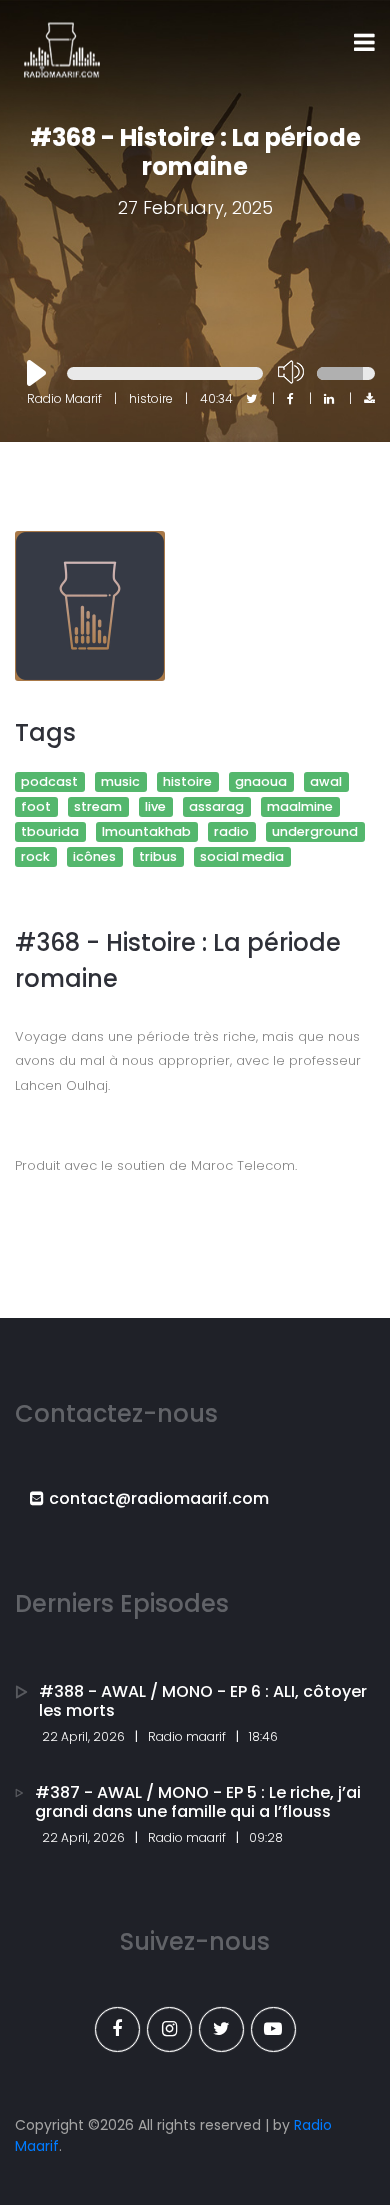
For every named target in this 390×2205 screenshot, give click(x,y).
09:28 (266, 1837)
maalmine (300, 806)
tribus (158, 856)
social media (242, 856)
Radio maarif (187, 1736)
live (155, 806)
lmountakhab (146, 831)
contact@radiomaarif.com (159, 1498)
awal (326, 781)
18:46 (263, 1736)
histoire (187, 781)
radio (231, 831)
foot (36, 806)
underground (315, 831)
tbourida (50, 831)
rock (35, 856)
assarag (216, 806)
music (120, 781)
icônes (94, 856)
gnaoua (261, 781)
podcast (49, 781)
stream (98, 806)
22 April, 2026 (83, 1736)
